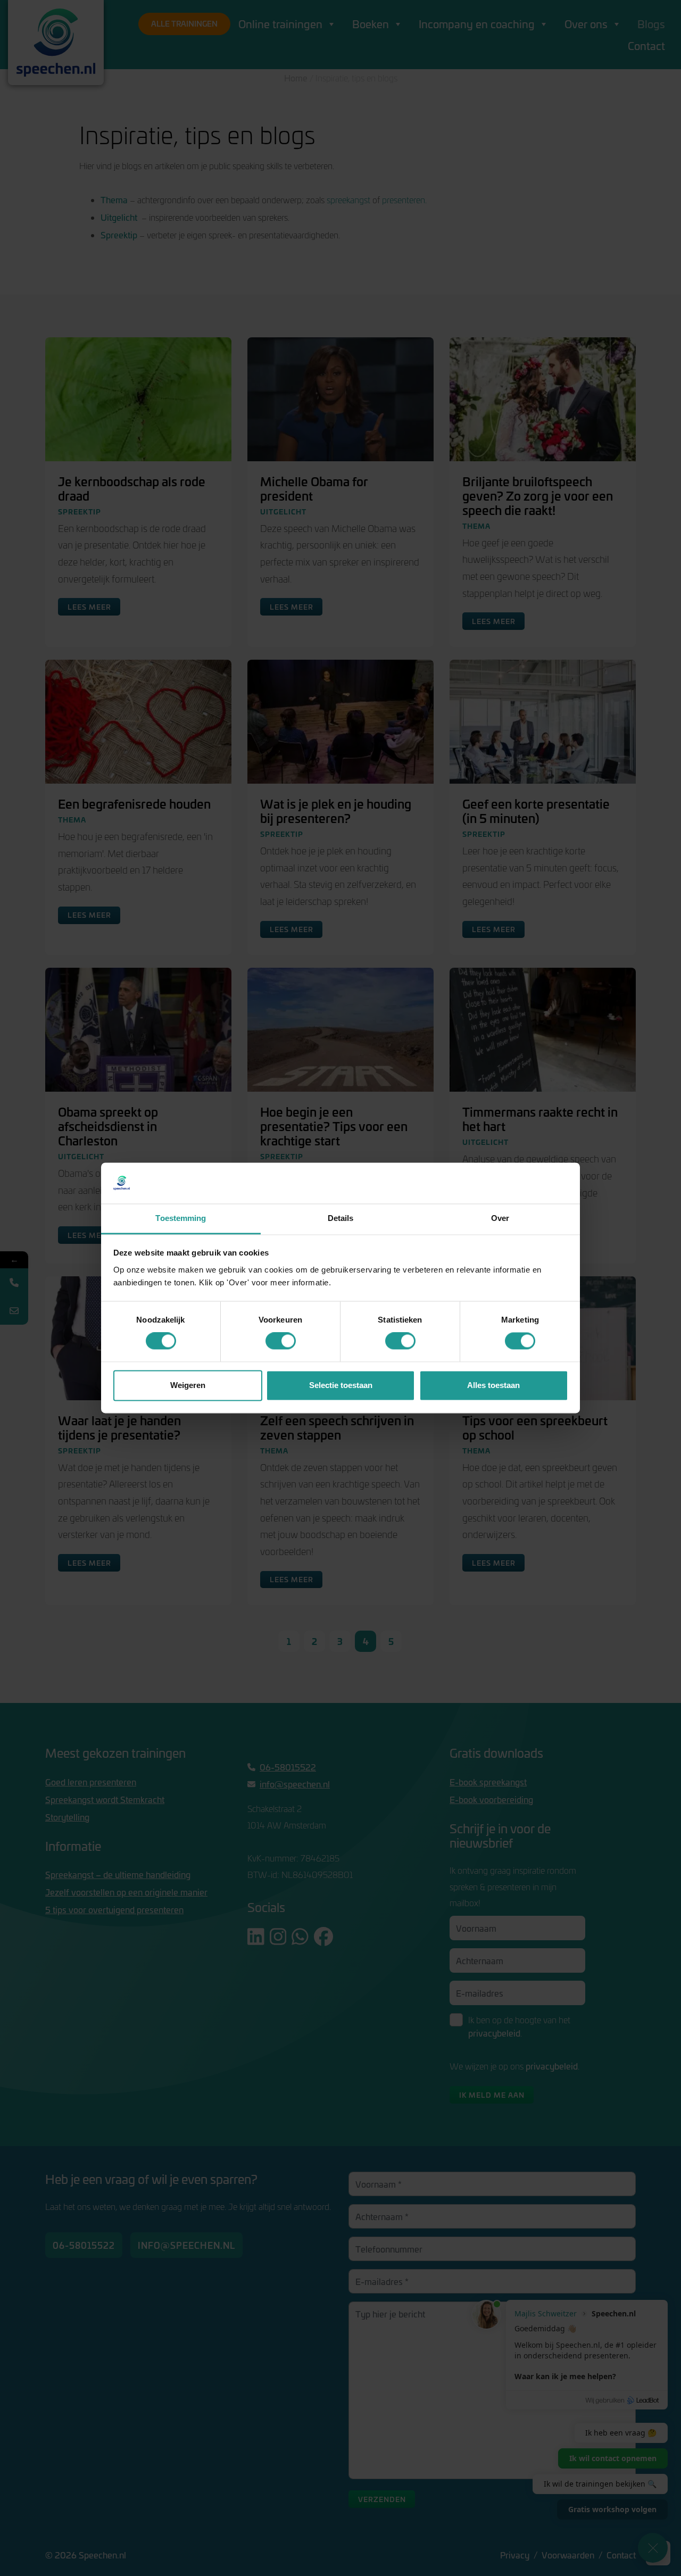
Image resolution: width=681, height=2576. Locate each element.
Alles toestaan (493, 1385)
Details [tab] (341, 1218)
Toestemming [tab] (181, 1218)
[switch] (281, 1341)
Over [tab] (500, 1218)
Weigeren (188, 1385)
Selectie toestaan (341, 1385)
